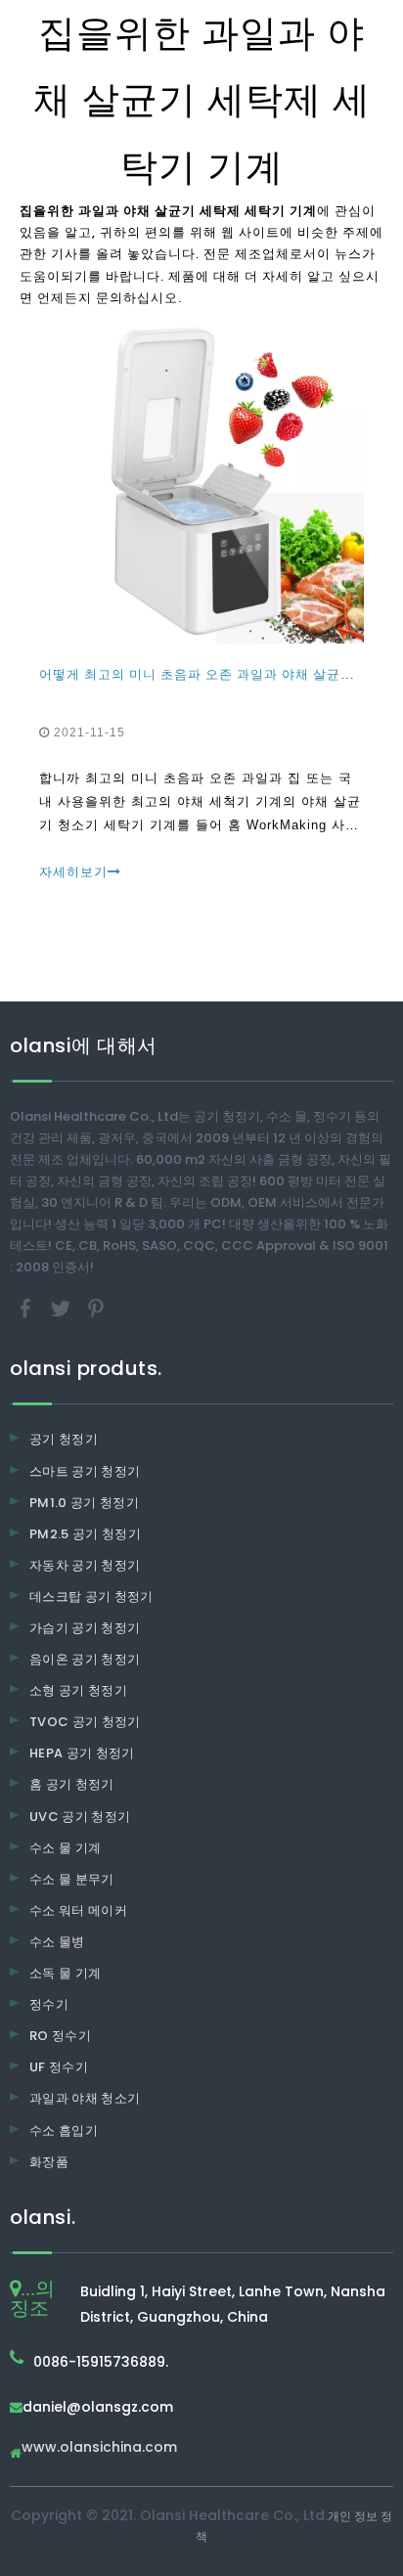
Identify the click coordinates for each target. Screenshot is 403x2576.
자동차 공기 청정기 (85, 1565)
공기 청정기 (64, 1439)
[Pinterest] (96, 1308)
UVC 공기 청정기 (80, 1817)
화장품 (49, 2162)
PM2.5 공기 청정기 (85, 1534)
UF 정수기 (59, 2067)
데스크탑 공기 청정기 (91, 1597)
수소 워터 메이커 (78, 1910)
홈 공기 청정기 (72, 1784)
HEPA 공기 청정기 (82, 1753)
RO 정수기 (60, 2036)
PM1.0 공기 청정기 (84, 1503)
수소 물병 (57, 1942)
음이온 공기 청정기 (85, 1659)
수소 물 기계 (65, 1848)
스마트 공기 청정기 (85, 1471)
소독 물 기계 (65, 1973)
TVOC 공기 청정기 (85, 1722)
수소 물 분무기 (72, 1879)
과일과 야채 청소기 (85, 2098)
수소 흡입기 (64, 2131)
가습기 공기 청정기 (85, 1628)
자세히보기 (73, 872)
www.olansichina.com (99, 2448)
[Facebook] (27, 1308)
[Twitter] (63, 1308)
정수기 (49, 2004)
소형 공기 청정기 (78, 1690)
